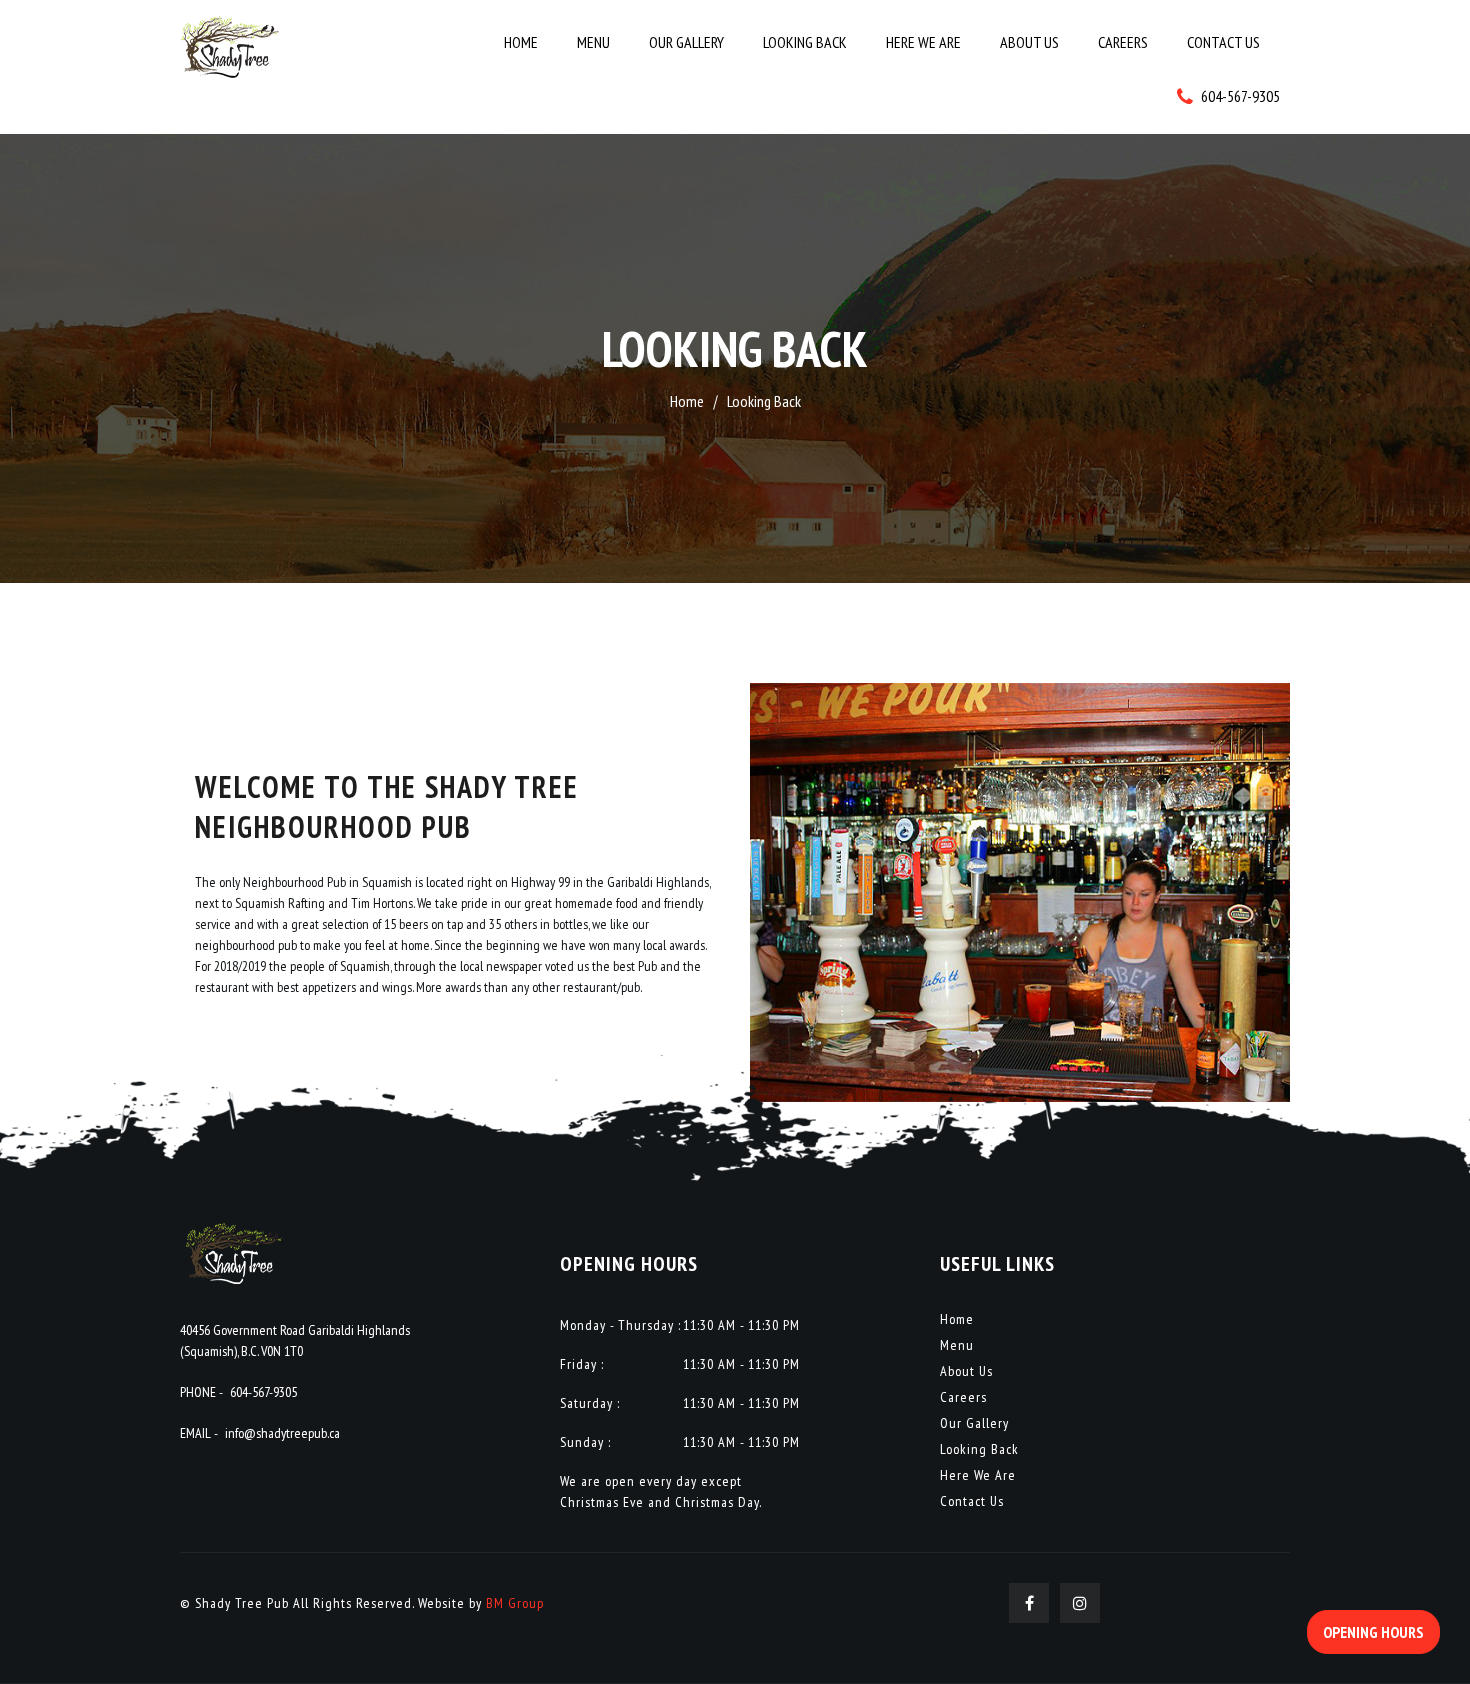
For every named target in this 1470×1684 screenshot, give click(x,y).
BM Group (515, 1603)
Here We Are (923, 42)
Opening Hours (1373, 1632)
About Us (1029, 42)
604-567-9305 (263, 1392)
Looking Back (805, 42)
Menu (593, 42)
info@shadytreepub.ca (282, 1433)
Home (521, 42)
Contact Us (1223, 42)
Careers (1123, 42)
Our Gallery (686, 42)
